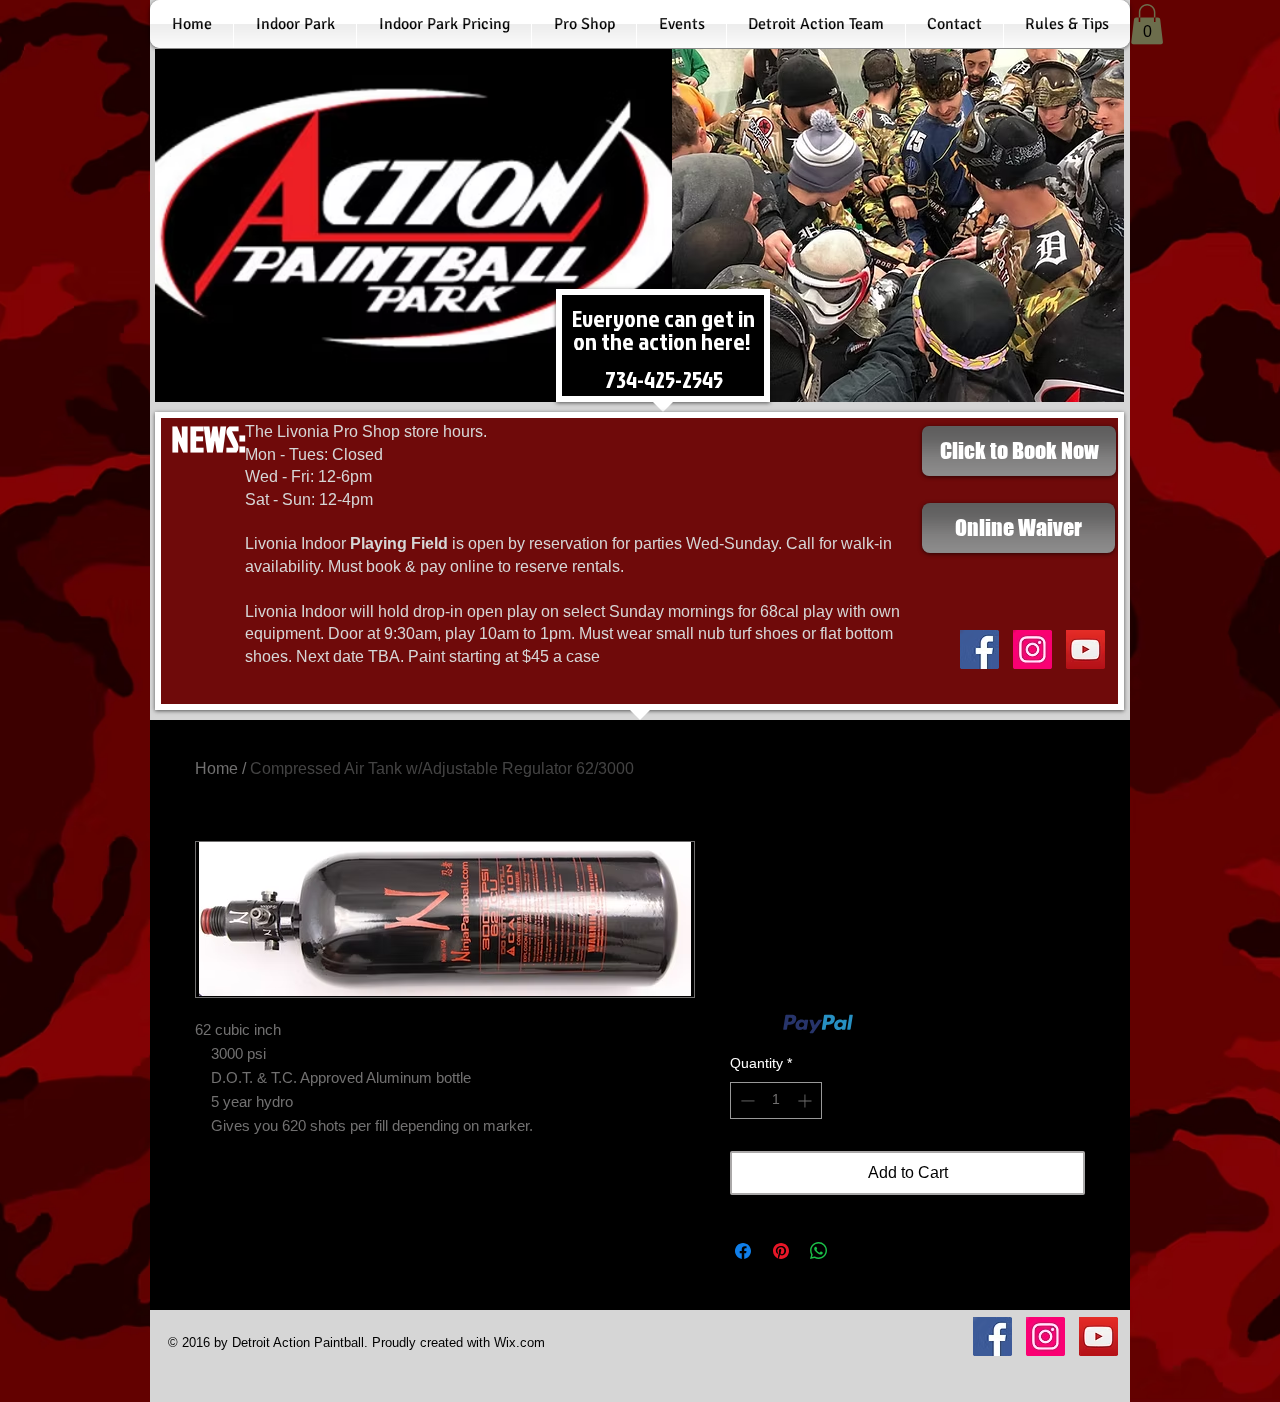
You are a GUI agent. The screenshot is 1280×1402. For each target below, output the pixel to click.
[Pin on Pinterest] (781, 1251)
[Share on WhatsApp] (819, 1251)
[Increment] (806, 1100)
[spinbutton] (776, 1100)
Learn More (894, 1024)
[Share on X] (857, 1251)
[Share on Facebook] (743, 1251)
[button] (1147, 24)
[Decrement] (745, 1100)
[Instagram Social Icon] (1032, 649)
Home (216, 768)
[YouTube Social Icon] (1085, 649)
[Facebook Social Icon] (979, 649)
